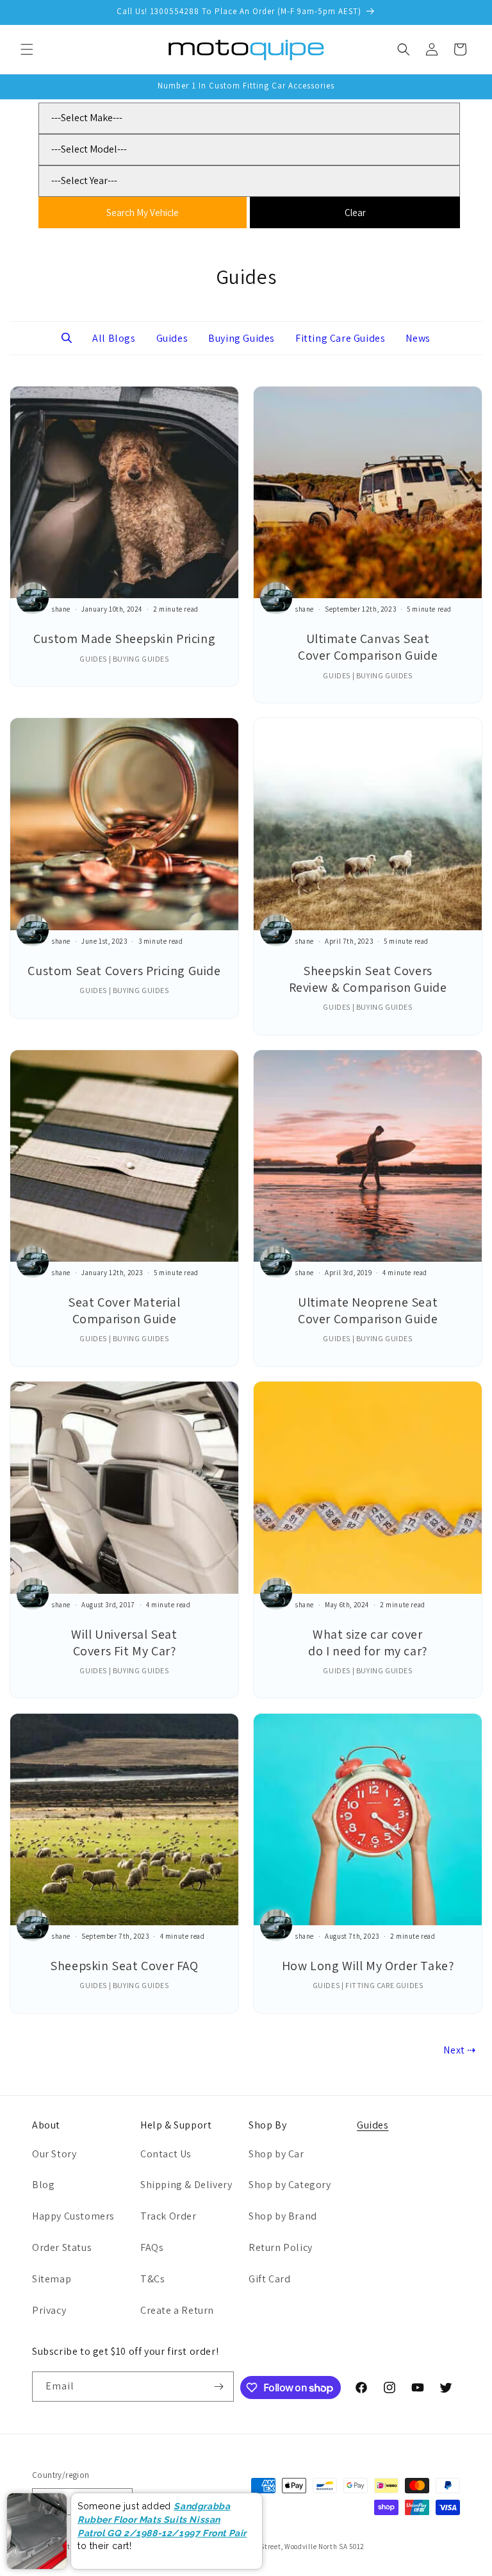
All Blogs (114, 338)
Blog (43, 2185)
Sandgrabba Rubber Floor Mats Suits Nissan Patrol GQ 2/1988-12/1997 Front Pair (162, 2519)
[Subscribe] (219, 2387)
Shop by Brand (283, 2216)
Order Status (62, 2247)
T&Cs (152, 2279)
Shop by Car (276, 2154)
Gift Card (269, 2279)
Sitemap (52, 2279)
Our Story (54, 2154)
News (418, 338)
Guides (172, 338)
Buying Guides (242, 338)
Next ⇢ (460, 2050)
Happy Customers (73, 2216)
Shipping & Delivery (186, 2185)
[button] (27, 49)
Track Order (168, 2216)
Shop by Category (290, 2185)
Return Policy (281, 2247)
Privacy (49, 2310)
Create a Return (177, 2310)
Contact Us (166, 2154)
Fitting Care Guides (340, 338)
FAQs (152, 2247)
